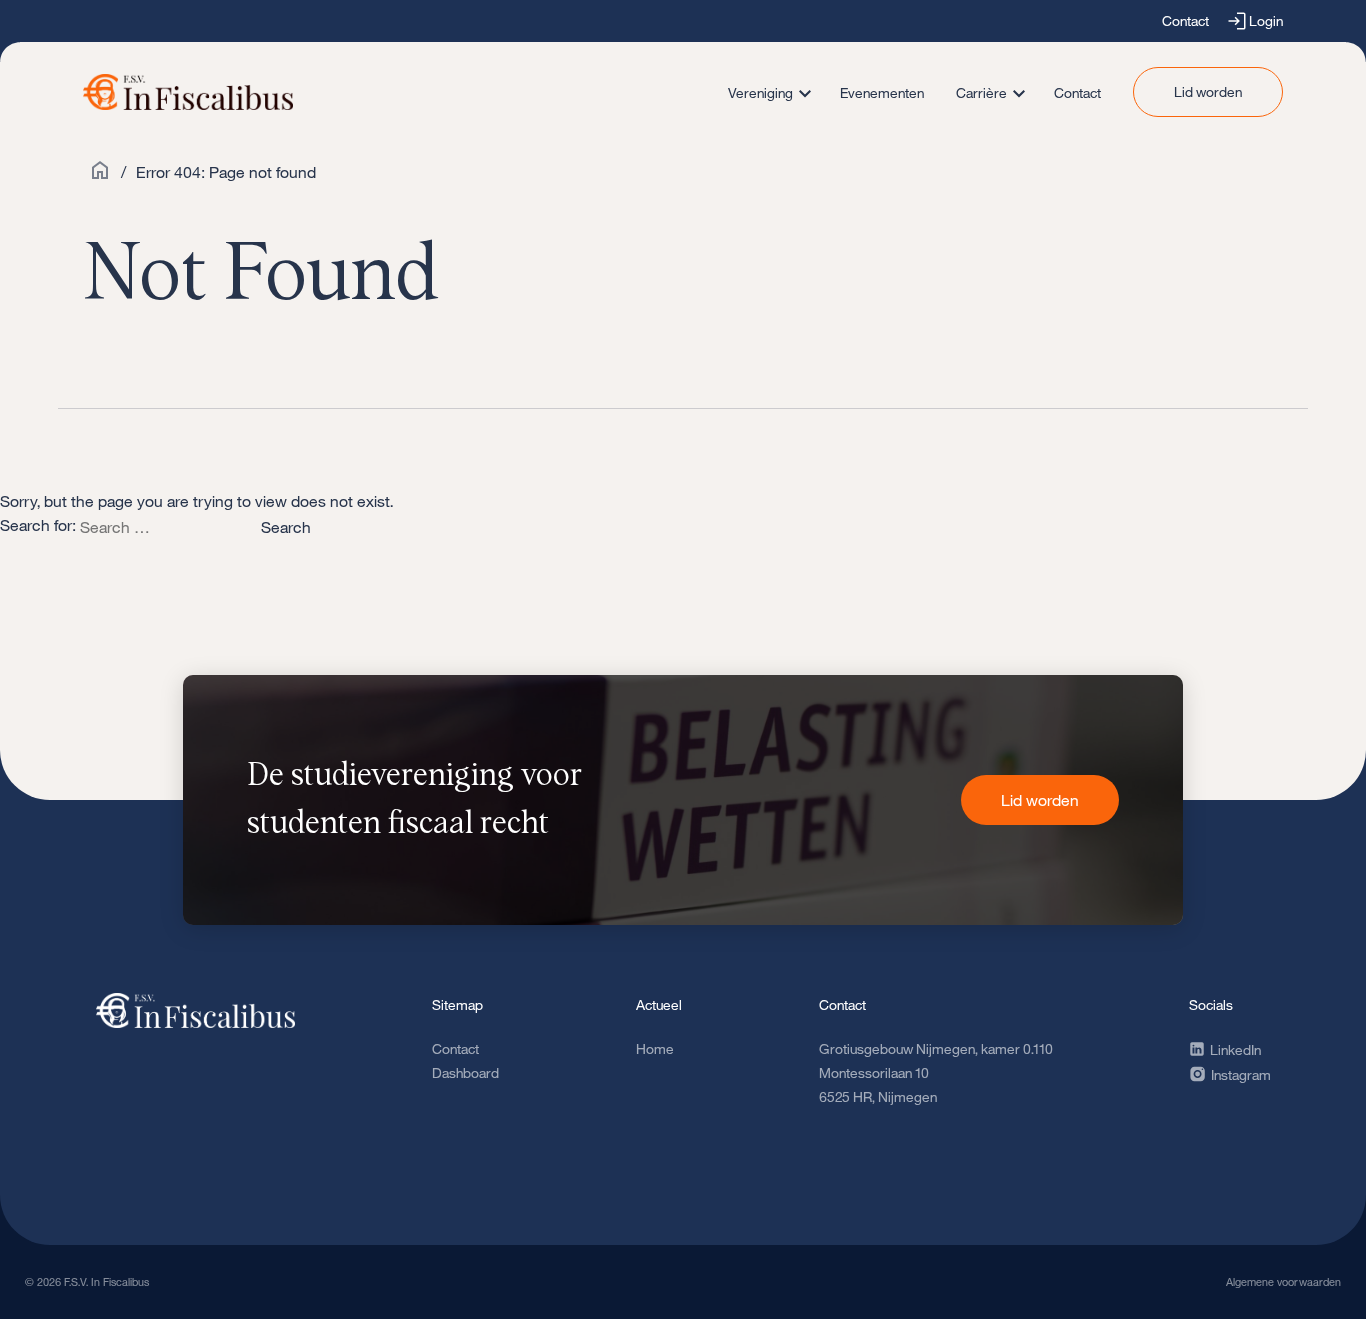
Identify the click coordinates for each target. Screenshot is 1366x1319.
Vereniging (760, 92)
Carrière (981, 92)
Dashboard (465, 1072)
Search (286, 527)
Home (655, 1048)
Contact (1185, 20)
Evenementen (882, 92)
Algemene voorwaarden (1283, 1281)
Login (1266, 20)
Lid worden (1208, 91)
